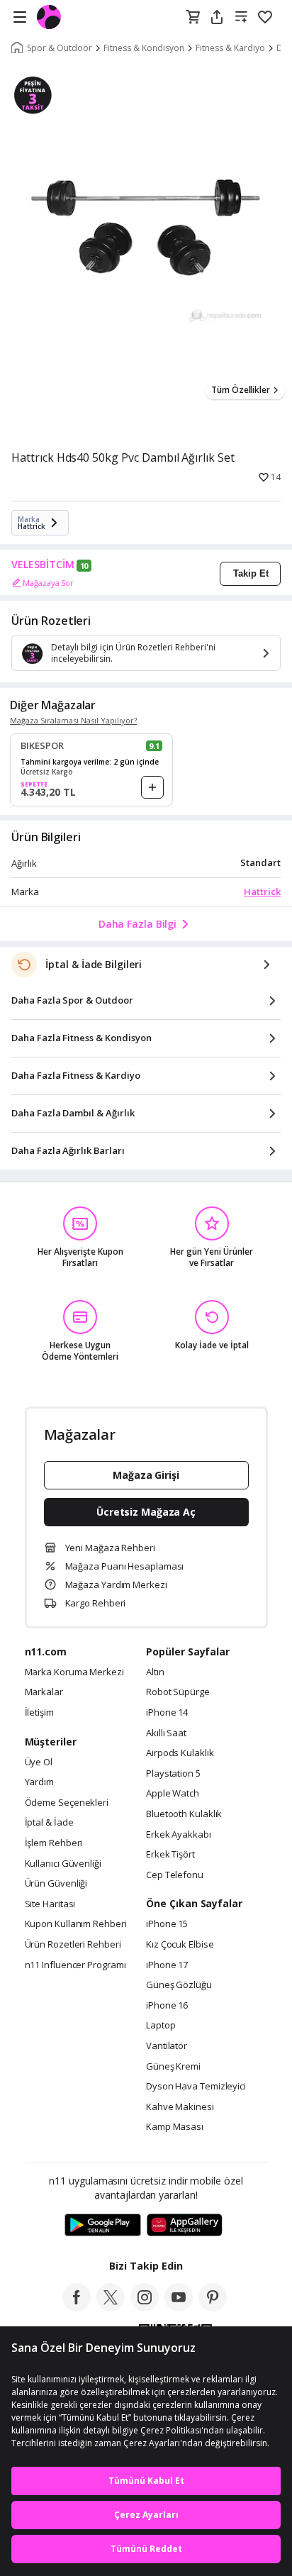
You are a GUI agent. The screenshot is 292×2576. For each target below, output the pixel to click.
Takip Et (251, 573)
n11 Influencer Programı (75, 1965)
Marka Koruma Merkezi (74, 1672)
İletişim (39, 1713)
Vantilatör (167, 2046)
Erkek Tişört (170, 1855)
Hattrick (262, 892)
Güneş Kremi (173, 2067)
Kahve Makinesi (180, 2107)
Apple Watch (173, 1794)
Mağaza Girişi (146, 1475)
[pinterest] (213, 2307)
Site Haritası (50, 1904)
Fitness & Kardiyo (230, 48)
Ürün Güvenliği (56, 1884)
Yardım (39, 1782)
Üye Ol (39, 1762)
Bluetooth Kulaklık (184, 1814)
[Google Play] (103, 2226)
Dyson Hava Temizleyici (196, 2087)
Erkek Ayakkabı (179, 1835)
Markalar (44, 1692)
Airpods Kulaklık (180, 1753)
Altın (155, 1672)
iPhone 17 (167, 1965)
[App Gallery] (185, 2226)
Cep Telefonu (175, 1875)
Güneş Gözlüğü (179, 1985)
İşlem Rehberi (54, 1843)
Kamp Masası (175, 2127)
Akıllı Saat (166, 1733)
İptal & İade (49, 1823)
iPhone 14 (167, 1713)
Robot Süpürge (178, 1692)
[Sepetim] (193, 18)
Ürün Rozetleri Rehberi (73, 1945)
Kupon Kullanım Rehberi (76, 1924)
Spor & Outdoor (60, 48)
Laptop (161, 2026)
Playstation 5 (173, 1774)
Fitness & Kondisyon (144, 48)
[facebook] (77, 2307)
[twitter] (111, 2307)
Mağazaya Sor (48, 583)
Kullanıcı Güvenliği (63, 1864)
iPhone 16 (167, 2006)
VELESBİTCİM (43, 565)
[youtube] (179, 2307)
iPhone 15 (167, 1924)
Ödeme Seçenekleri (67, 1803)
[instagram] (145, 2307)
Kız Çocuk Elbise (180, 1945)
